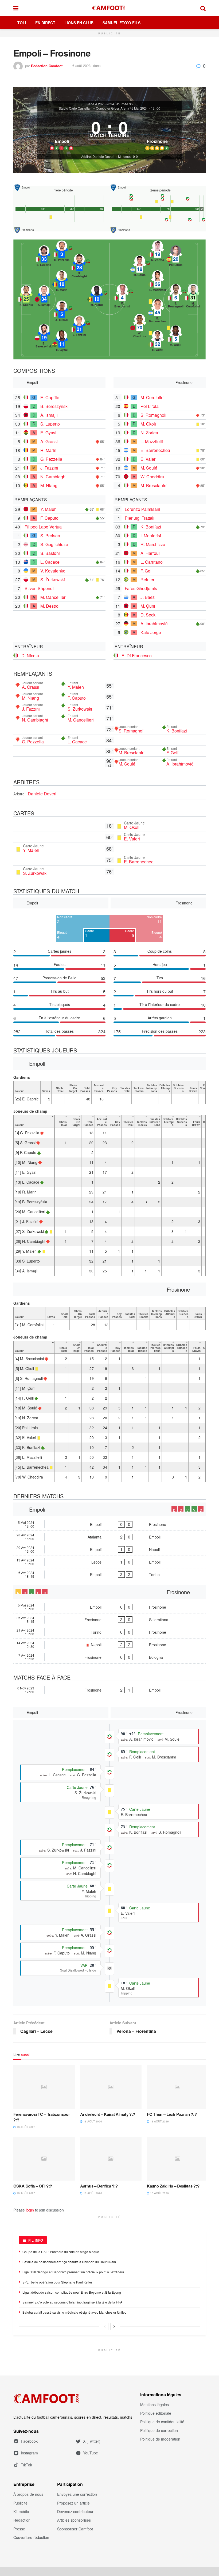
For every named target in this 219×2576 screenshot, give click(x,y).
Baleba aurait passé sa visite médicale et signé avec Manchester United (75, 2312)
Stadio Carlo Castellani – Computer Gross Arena (94, 108)
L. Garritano (152, 562)
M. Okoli (148, 424)
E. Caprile (50, 397)
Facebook (29, 2441)
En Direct (45, 23)
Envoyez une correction (77, 2494)
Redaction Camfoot (47, 65)
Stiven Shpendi (39, 588)
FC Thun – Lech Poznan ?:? (172, 2114)
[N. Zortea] (158, 253)
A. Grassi (49, 441)
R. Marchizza (153, 544)
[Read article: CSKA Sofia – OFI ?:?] (44, 2159)
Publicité (20, 2503)
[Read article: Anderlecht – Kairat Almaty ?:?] (111, 2087)
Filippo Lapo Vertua (43, 527)
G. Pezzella (51, 459)
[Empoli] (62, 133)
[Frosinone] (157, 133)
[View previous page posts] (105, 2326)
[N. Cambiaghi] (79, 266)
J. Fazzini (49, 468)
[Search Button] (203, 8)
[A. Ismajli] (44, 297)
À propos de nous (28, 2494)
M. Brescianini (154, 485)
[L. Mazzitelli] (158, 282)
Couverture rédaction (31, 2537)
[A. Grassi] (62, 313)
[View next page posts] (114, 2326)
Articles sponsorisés (74, 2520)
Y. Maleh (48, 509)
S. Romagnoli (153, 415)
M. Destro (49, 606)
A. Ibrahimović (154, 624)
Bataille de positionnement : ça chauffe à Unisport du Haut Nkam (69, 2262)
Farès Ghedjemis (141, 588)
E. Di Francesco (137, 656)
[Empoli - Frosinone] (109, 1524)
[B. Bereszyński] (44, 336)
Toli (22, 23)
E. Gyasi (48, 433)
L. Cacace (50, 562)
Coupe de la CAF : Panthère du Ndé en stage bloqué (61, 2252)
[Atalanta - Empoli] (109, 1537)
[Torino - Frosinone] (109, 1632)
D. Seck (148, 615)
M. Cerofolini (152, 397)
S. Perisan (50, 536)
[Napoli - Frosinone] (109, 1645)
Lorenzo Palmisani (142, 509)
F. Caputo (49, 518)
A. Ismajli (49, 415)
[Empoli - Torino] (109, 1575)
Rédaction (22, 2520)
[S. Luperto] (44, 257)
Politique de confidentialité (162, 2422)
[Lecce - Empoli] (109, 1562)
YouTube (91, 2453)
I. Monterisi (151, 536)
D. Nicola (30, 656)
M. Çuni (148, 606)
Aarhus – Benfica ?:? (99, 2186)
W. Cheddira (152, 477)
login (30, 2210)
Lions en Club (79, 23)
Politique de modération (160, 2439)
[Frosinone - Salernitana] (109, 1620)
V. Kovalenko (53, 571)
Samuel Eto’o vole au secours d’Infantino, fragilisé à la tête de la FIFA (72, 2302)
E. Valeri (148, 459)
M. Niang (49, 485)
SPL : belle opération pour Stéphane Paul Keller (58, 2282)
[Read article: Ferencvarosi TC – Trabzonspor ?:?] (44, 2087)
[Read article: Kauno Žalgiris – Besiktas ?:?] (178, 2159)
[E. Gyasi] (62, 342)
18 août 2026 (26, 2127)
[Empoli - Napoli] (109, 1549)
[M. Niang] (97, 297)
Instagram (29, 2453)
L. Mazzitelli (152, 441)
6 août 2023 (81, 65)
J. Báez (148, 597)
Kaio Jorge (151, 632)
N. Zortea (149, 433)
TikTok (26, 2465)
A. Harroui (150, 553)
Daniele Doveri (42, 794)
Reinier (147, 580)
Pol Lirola (150, 406)
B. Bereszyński (54, 406)
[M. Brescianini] (122, 296)
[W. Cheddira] (140, 326)
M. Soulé (149, 468)
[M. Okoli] (176, 337)
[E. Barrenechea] (158, 311)
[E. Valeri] (158, 342)
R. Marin (48, 450)
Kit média (21, 2511)
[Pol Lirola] (176, 257)
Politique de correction (159, 2430)
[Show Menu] (16, 8)
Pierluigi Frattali (140, 518)
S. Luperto (50, 424)
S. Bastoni (50, 553)
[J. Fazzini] (79, 327)
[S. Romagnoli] (176, 296)
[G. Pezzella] (62, 253)
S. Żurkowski (53, 580)
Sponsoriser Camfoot (75, 2529)
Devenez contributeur (75, 2511)
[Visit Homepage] (109, 8)
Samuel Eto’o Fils (122, 23)
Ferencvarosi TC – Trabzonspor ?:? (42, 2117)
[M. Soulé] (140, 267)
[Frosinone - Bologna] (109, 1657)
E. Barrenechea (155, 450)
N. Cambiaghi (53, 477)
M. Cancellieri (53, 597)
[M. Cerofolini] (193, 296)
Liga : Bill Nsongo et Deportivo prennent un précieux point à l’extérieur (73, 2272)
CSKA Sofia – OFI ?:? (33, 2186)
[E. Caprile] (26, 297)
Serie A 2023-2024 (100, 104)
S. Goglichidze (54, 544)
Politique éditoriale (156, 2413)
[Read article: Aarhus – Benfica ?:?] (111, 2159)
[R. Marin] (62, 282)
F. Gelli (147, 571)
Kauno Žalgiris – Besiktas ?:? (173, 2186)
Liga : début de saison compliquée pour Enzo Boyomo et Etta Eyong (72, 2292)
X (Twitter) (92, 2441)
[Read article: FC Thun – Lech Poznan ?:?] (178, 2087)
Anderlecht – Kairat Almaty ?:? (108, 2114)
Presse (19, 2529)
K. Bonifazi (151, 527)
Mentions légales (155, 2405)
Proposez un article (73, 2503)
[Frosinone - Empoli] (109, 1690)
